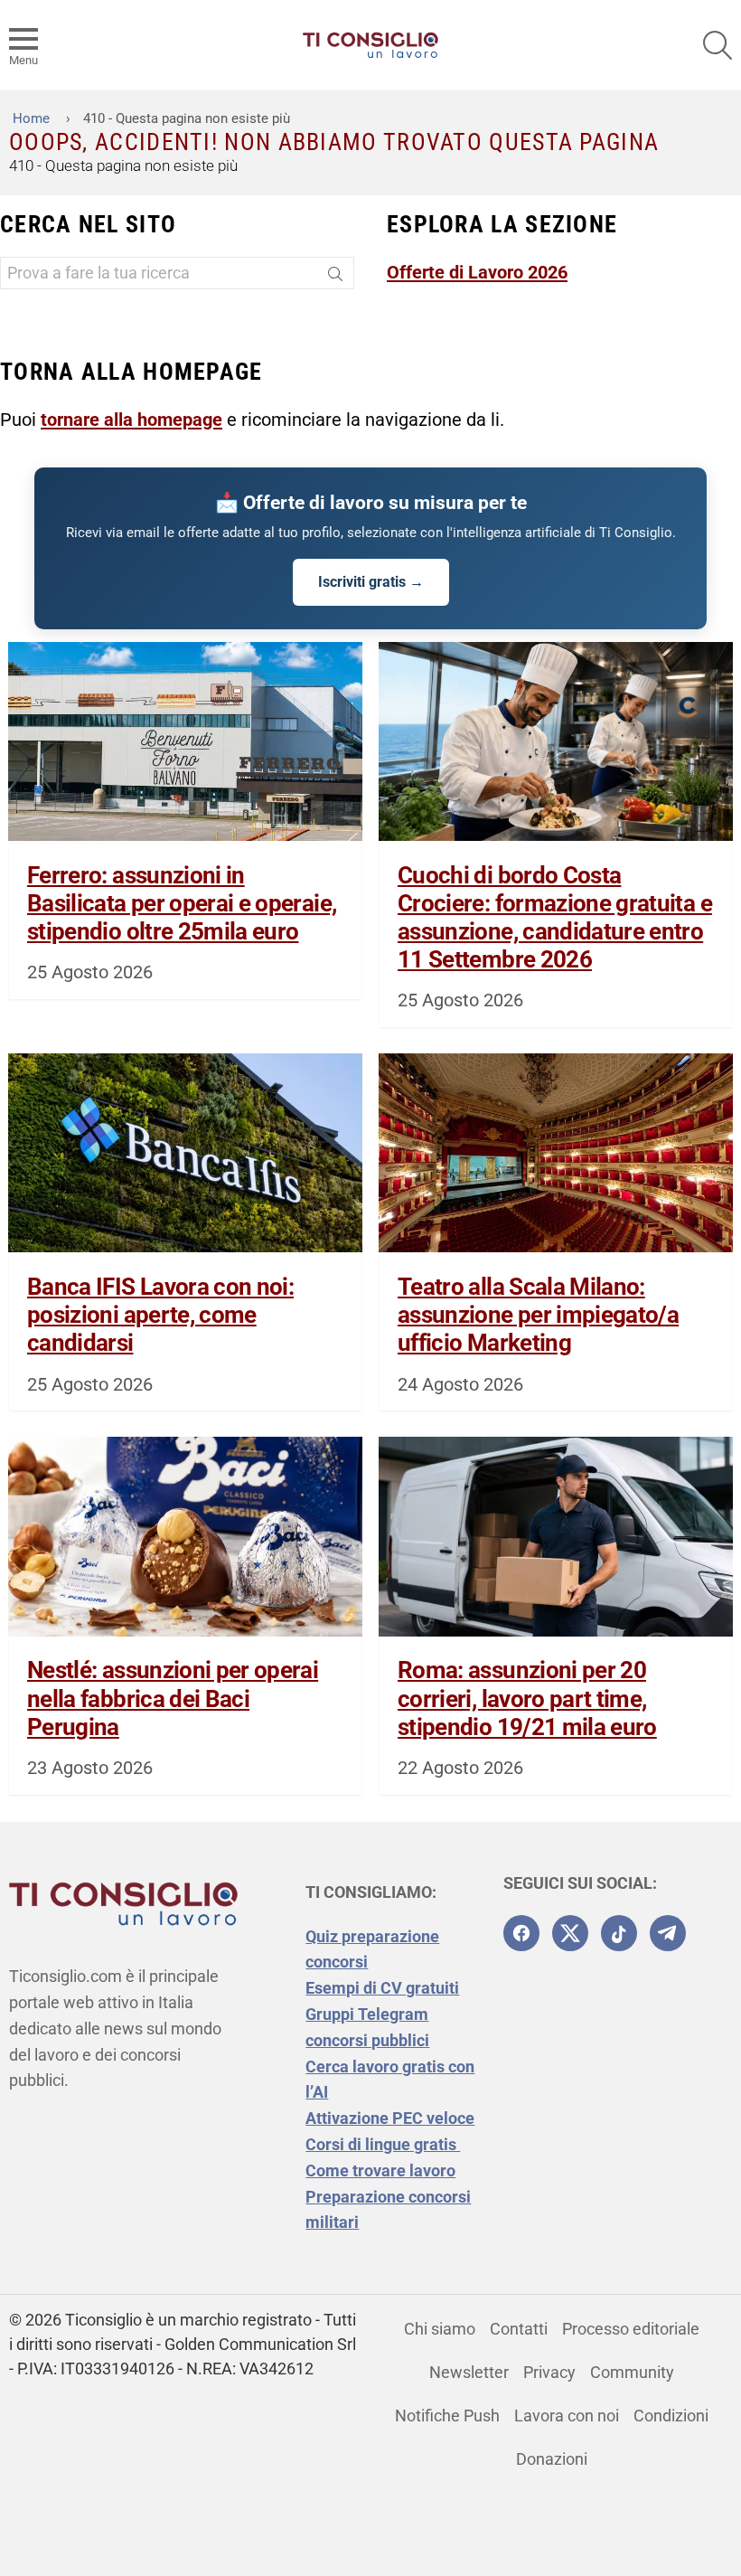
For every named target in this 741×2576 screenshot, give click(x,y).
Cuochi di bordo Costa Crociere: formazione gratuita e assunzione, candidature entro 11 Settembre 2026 (555, 918)
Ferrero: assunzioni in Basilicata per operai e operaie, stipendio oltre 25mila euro (182, 903)
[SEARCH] (718, 45)
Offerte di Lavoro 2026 (477, 272)
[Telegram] (668, 1933)
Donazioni (552, 2459)
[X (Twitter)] (570, 1933)
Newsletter (469, 2372)
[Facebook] (521, 1933)
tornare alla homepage (131, 420)
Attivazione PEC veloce (390, 2118)
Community (632, 2372)
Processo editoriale (631, 2329)
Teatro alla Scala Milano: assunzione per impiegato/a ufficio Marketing (538, 1315)
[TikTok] (619, 1933)
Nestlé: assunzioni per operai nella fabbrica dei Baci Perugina (173, 1698)
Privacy (549, 2372)
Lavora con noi (567, 2416)
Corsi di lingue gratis (383, 2144)
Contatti (519, 2329)
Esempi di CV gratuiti (382, 1988)
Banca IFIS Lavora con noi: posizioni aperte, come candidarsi (160, 1315)
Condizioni (671, 2416)
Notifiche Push (447, 2416)
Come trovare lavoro (380, 2170)
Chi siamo (440, 2329)
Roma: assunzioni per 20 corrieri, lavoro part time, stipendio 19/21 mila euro (527, 1698)
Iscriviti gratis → (371, 582)
